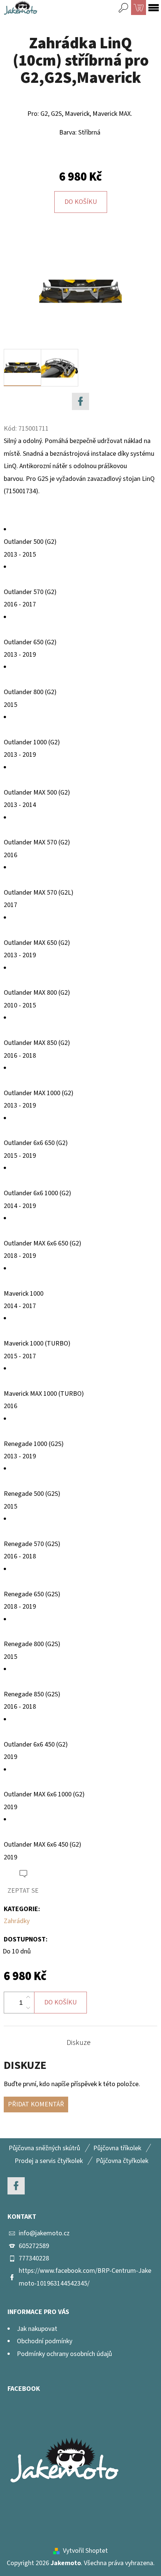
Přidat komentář (36, 2104)
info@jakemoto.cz (44, 2233)
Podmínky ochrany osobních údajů (64, 2354)
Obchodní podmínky (45, 2341)
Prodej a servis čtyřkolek (49, 2161)
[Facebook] (80, 401)
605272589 (34, 2246)
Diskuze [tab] (79, 2043)
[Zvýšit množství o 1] (28, 1997)
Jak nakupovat (37, 2329)
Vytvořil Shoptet (85, 2551)
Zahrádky (17, 1921)
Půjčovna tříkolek (117, 2148)
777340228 (34, 2258)
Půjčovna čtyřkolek (122, 2161)
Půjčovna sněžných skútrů (44, 2148)
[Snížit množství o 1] (28, 2008)
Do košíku (81, 202)
